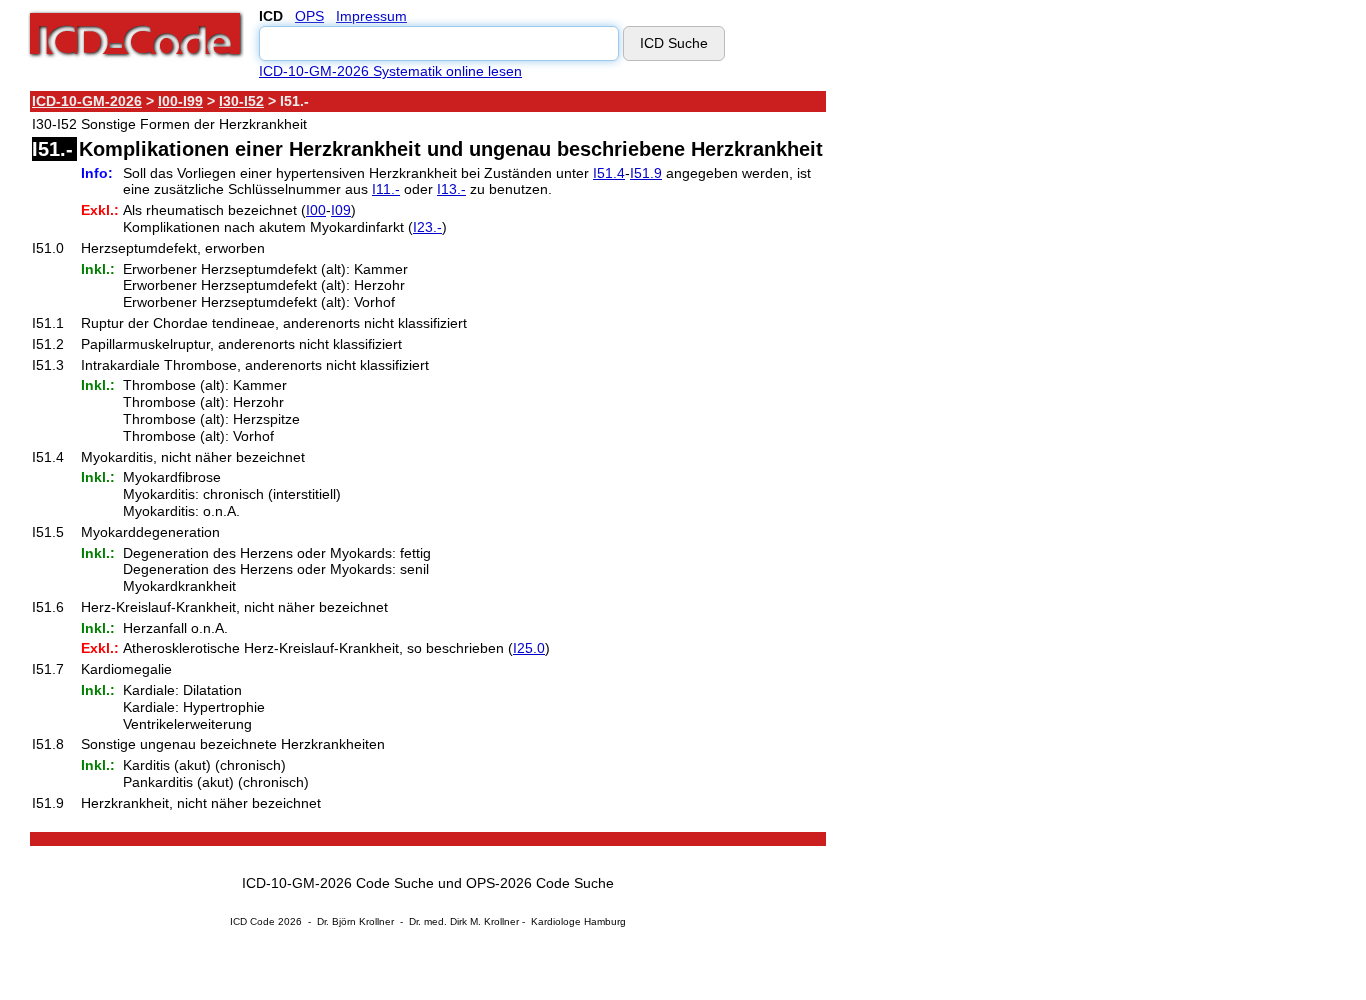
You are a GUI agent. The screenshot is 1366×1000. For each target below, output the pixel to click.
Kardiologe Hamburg (578, 921)
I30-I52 (241, 101)
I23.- (427, 227)
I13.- (451, 189)
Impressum (371, 16)
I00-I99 (180, 101)
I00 (316, 210)
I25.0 (529, 648)
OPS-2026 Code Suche (540, 883)
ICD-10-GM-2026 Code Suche (338, 883)
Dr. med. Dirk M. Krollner (464, 921)
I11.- (386, 189)
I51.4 (609, 173)
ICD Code (252, 921)
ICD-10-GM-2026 (87, 101)
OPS (309, 16)
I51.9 (646, 173)
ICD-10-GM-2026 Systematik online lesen (390, 71)
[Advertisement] (1005, 389)
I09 (341, 210)
